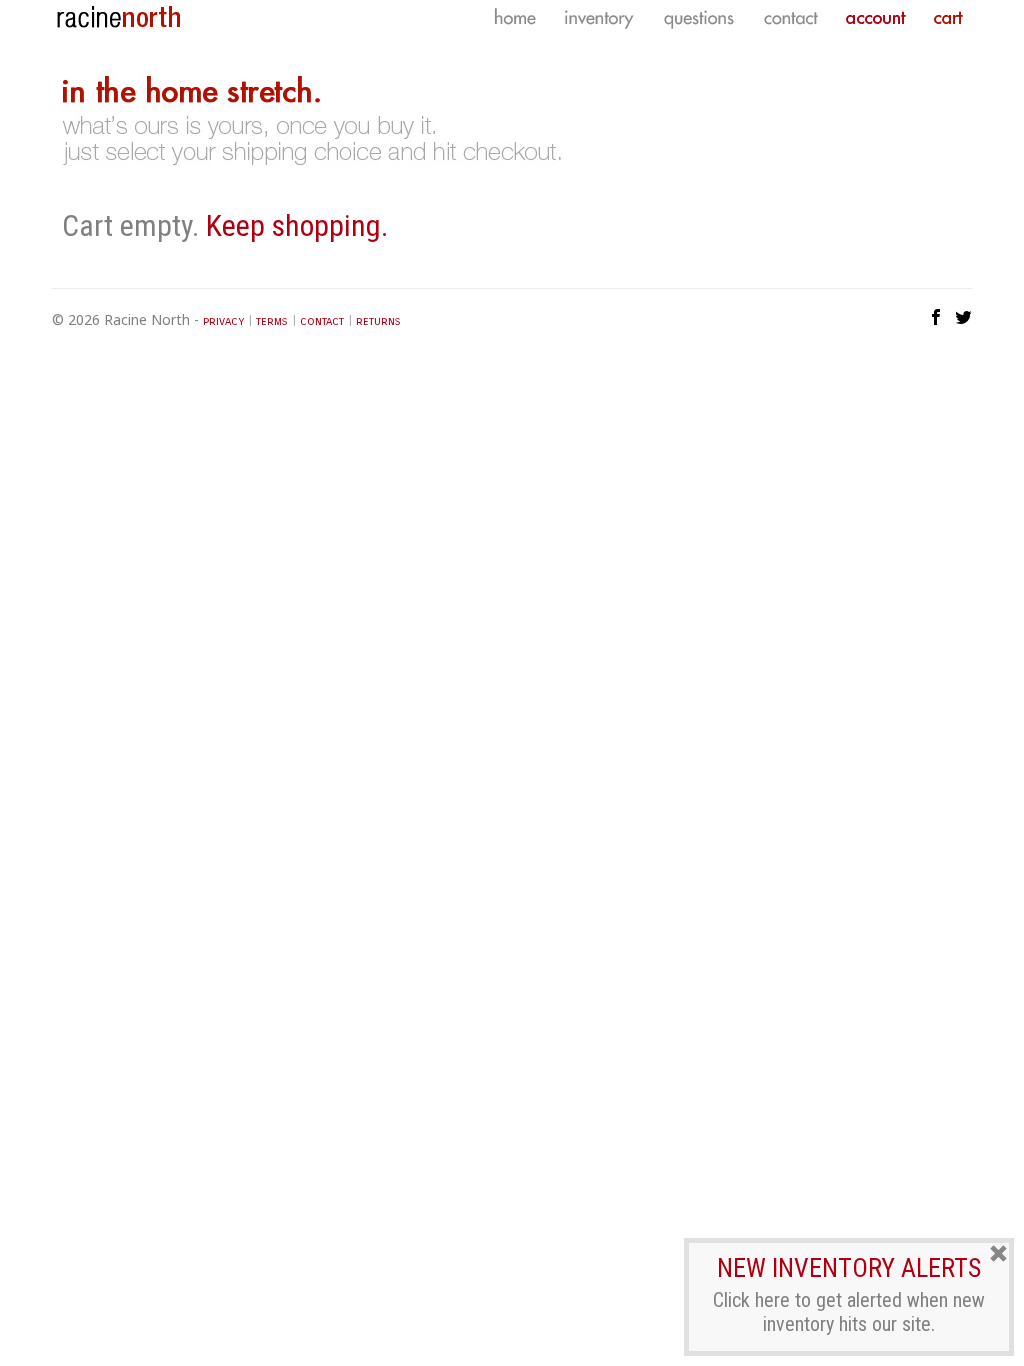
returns (378, 321)
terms (272, 321)
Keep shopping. (297, 225)
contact (322, 321)
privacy (223, 321)
